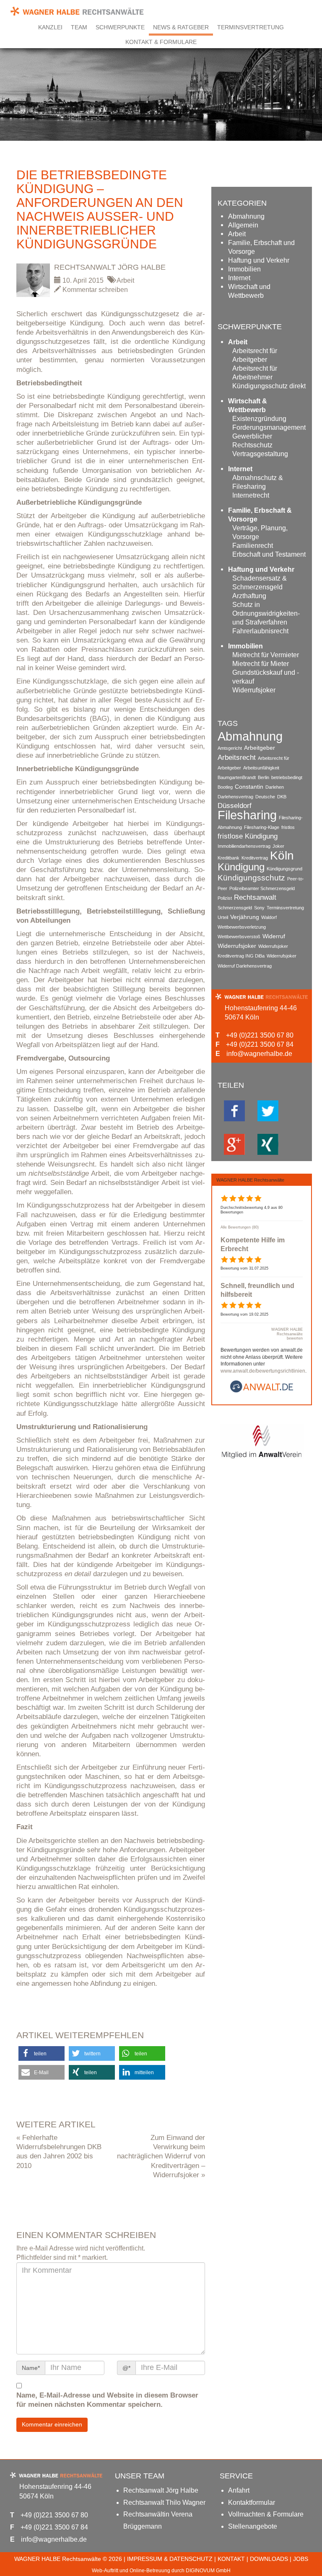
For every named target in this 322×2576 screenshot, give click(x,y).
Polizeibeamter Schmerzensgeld (262, 888)
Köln (282, 856)
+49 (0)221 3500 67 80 (260, 1035)
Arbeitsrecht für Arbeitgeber (255, 355)
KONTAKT (231, 2559)
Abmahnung (246, 216)
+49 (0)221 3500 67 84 (260, 1044)
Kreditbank (229, 858)
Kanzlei (50, 27)
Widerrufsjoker (254, 690)
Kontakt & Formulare (161, 42)
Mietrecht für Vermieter (266, 655)
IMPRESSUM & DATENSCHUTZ (170, 2559)
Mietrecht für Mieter (261, 664)
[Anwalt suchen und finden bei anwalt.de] (262, 1391)
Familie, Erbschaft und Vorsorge (261, 247)
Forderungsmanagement (269, 427)
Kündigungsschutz (251, 878)
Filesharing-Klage (262, 827)
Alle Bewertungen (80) (240, 1227)
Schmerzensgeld (235, 908)
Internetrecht (251, 495)
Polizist (225, 898)
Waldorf (269, 917)
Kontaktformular (252, 2502)
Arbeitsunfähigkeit (261, 768)
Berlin (264, 777)
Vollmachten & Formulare (266, 2514)
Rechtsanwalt (255, 897)
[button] (42, 2053)
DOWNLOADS (269, 2559)
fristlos (288, 827)
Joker (278, 846)
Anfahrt (239, 2490)
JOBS (301, 2559)
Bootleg (225, 787)
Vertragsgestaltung (260, 454)
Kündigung (241, 867)
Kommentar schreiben (94, 290)
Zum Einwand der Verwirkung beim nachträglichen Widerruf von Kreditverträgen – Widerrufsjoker (161, 2156)
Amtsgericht (230, 748)
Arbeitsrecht (237, 758)
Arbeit (125, 280)
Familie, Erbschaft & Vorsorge (260, 515)
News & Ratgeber (181, 27)
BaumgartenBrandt (237, 777)
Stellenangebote (253, 2526)
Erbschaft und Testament (269, 554)
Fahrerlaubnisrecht (260, 631)
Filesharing (247, 815)
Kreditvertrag (255, 858)
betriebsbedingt (287, 777)
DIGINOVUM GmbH (208, 2571)
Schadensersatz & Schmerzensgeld (260, 583)
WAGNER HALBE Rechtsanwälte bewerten (287, 1334)
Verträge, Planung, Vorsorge (260, 532)
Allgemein (243, 225)
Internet (239, 278)
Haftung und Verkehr (259, 260)
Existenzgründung (259, 419)
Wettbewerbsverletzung (242, 927)
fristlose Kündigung (248, 836)
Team (79, 27)
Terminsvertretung (251, 27)
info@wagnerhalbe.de (259, 1054)
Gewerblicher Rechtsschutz (252, 441)
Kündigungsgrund (284, 869)
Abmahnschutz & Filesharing (258, 482)
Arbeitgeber (260, 748)
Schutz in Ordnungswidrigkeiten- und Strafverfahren (266, 613)
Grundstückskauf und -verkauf (266, 677)
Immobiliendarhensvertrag (244, 846)
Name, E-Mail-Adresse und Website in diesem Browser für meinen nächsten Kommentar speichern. (107, 2400)
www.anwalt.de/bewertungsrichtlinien (263, 1371)
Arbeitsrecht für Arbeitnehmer (255, 373)
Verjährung (245, 917)
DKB (282, 797)
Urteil (223, 917)
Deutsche (265, 797)
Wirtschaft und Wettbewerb (249, 291)
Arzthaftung (249, 596)
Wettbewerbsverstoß (239, 937)
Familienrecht (253, 546)
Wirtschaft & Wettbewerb (248, 405)
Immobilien (244, 269)
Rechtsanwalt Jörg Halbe (110, 267)
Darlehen (275, 787)
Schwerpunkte (120, 27)
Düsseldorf (235, 806)
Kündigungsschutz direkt (269, 386)
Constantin (249, 787)
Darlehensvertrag (235, 797)
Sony (259, 908)
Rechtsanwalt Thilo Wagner (164, 2502)
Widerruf (274, 936)
